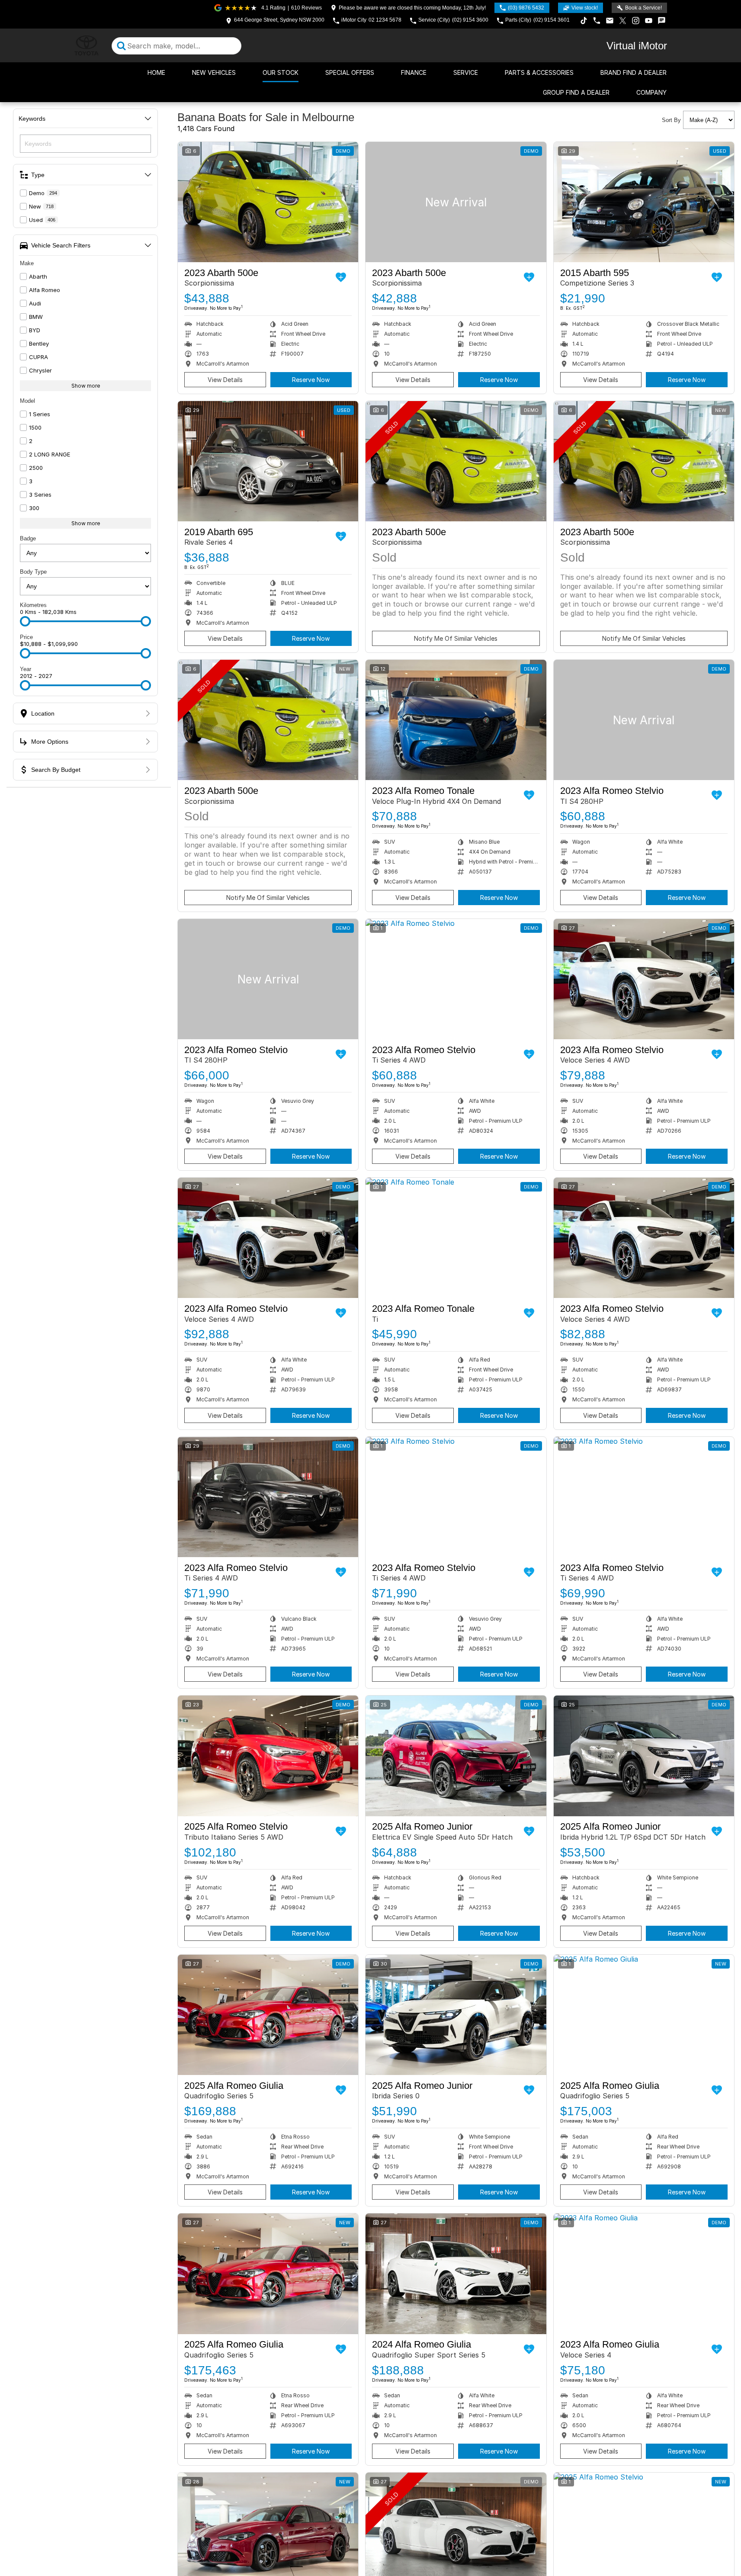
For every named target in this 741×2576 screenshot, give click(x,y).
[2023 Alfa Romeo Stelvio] (644, 720)
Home (156, 72)
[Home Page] (87, 46)
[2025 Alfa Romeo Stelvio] (268, 1756)
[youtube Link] (649, 21)
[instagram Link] (636, 21)
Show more (86, 386)
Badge (28, 538)
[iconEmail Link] (610, 21)
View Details (225, 380)
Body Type (33, 572)
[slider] (25, 621)
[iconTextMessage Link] (662, 21)
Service (466, 72)
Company (651, 92)
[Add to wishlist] (341, 277)
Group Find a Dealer (576, 92)
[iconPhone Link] (597, 21)
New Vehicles (214, 72)
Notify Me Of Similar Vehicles (456, 638)
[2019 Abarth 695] (268, 461)
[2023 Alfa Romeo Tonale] (456, 720)
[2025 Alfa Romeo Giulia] (268, 2015)
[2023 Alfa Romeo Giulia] (644, 2274)
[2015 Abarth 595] (644, 202)
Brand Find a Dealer (634, 72)
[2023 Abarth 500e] (268, 202)
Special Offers (350, 72)
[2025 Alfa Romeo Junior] (456, 1756)
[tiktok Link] (584, 21)
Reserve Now (311, 380)
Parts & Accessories (539, 72)
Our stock (281, 72)
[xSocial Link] (623, 21)
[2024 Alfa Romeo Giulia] (456, 2274)
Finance (414, 72)
